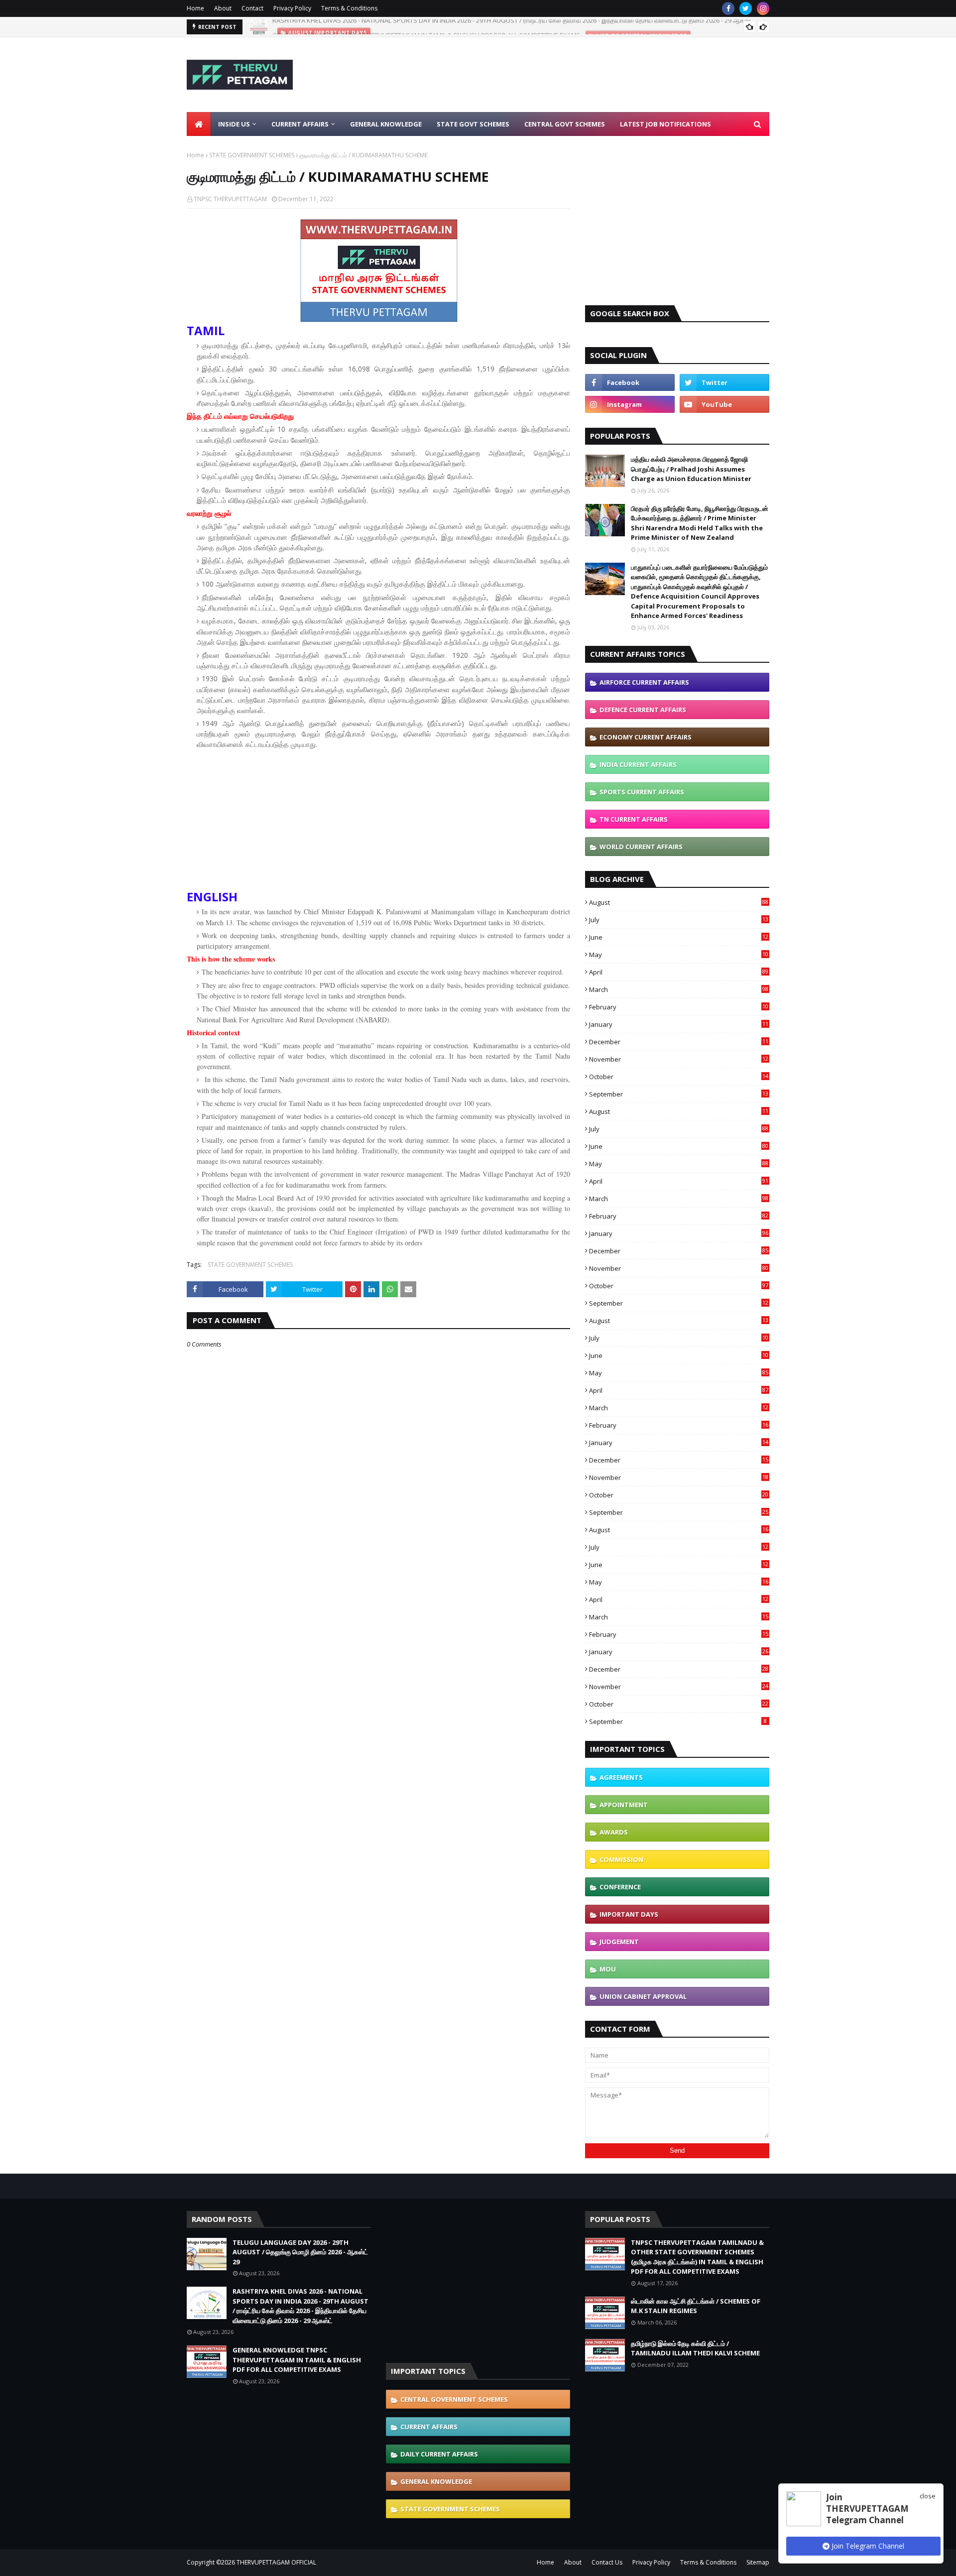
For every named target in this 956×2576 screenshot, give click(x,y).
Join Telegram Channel (867, 2546)
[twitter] (746, 8)
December (679, 1042)
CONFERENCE (620, 1887)
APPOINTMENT (624, 1805)
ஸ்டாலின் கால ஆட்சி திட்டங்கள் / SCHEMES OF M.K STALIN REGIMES (696, 2306)
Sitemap (758, 2562)
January (679, 1024)
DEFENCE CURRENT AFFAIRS (643, 710)
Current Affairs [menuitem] (300, 124)
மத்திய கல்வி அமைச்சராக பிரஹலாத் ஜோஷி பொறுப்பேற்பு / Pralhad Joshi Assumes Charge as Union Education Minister (691, 469)
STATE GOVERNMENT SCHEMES (252, 155)
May (679, 955)
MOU (608, 1969)
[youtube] (724, 404)
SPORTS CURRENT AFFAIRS (642, 792)
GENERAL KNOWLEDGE (436, 2481)
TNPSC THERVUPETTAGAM (230, 199)
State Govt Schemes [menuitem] (473, 124)
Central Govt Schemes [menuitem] (565, 124)
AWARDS (614, 1832)
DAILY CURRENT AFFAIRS (439, 2454)
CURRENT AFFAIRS (429, 2427)
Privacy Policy (292, 8)
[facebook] (728, 8)
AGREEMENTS (621, 1777)
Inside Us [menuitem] (234, 124)
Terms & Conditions (349, 8)
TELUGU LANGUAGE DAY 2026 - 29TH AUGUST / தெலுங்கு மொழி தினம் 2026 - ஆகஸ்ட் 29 (300, 2252)
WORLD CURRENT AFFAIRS (641, 847)
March (679, 989)
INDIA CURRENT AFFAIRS (638, 764)
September (679, 1094)
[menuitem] (199, 124)
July (679, 920)
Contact (252, 8)
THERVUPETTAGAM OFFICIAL (276, 2562)
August (679, 902)
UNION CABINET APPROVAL (643, 1996)
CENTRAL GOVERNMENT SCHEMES (454, 2399)
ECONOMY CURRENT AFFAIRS (646, 737)
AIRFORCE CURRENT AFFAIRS (644, 682)
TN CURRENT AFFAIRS (634, 819)
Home (195, 8)
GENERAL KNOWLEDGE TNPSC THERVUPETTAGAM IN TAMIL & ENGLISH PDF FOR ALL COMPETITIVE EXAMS (426, 27)
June (679, 937)
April (679, 972)
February (679, 1007)
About (223, 8)
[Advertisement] (588, 75)
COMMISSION (621, 1859)
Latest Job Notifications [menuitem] (665, 124)
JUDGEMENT (619, 1942)
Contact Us (607, 2562)
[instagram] (763, 8)
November (679, 1059)
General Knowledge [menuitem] (386, 124)
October (679, 1077)
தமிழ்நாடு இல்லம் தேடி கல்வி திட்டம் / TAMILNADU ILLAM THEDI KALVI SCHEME (695, 2348)
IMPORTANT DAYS (629, 1914)
